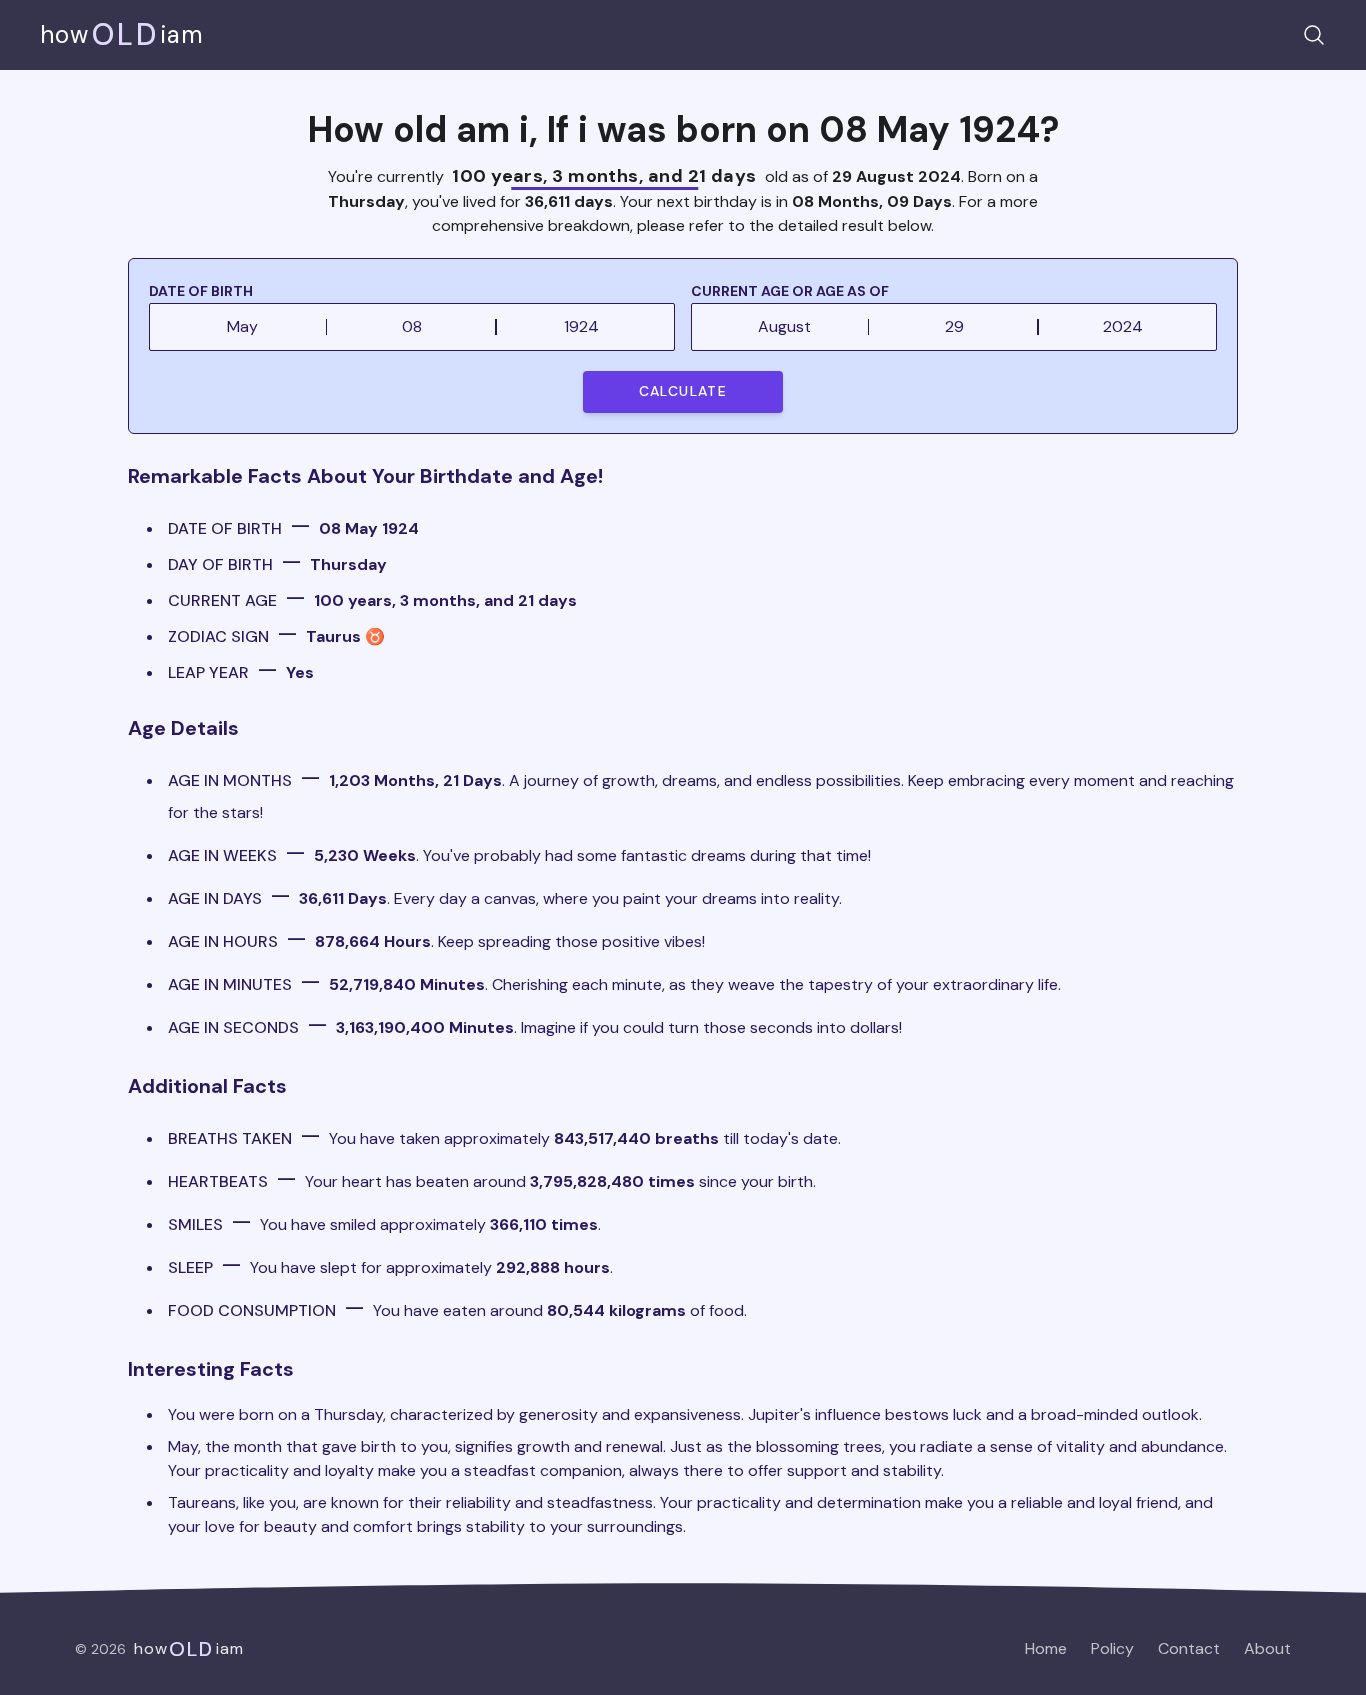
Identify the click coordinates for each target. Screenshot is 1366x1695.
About (1267, 1648)
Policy (1112, 1648)
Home (1046, 1648)
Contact (1189, 1648)
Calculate (683, 391)
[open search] (1314, 35)
